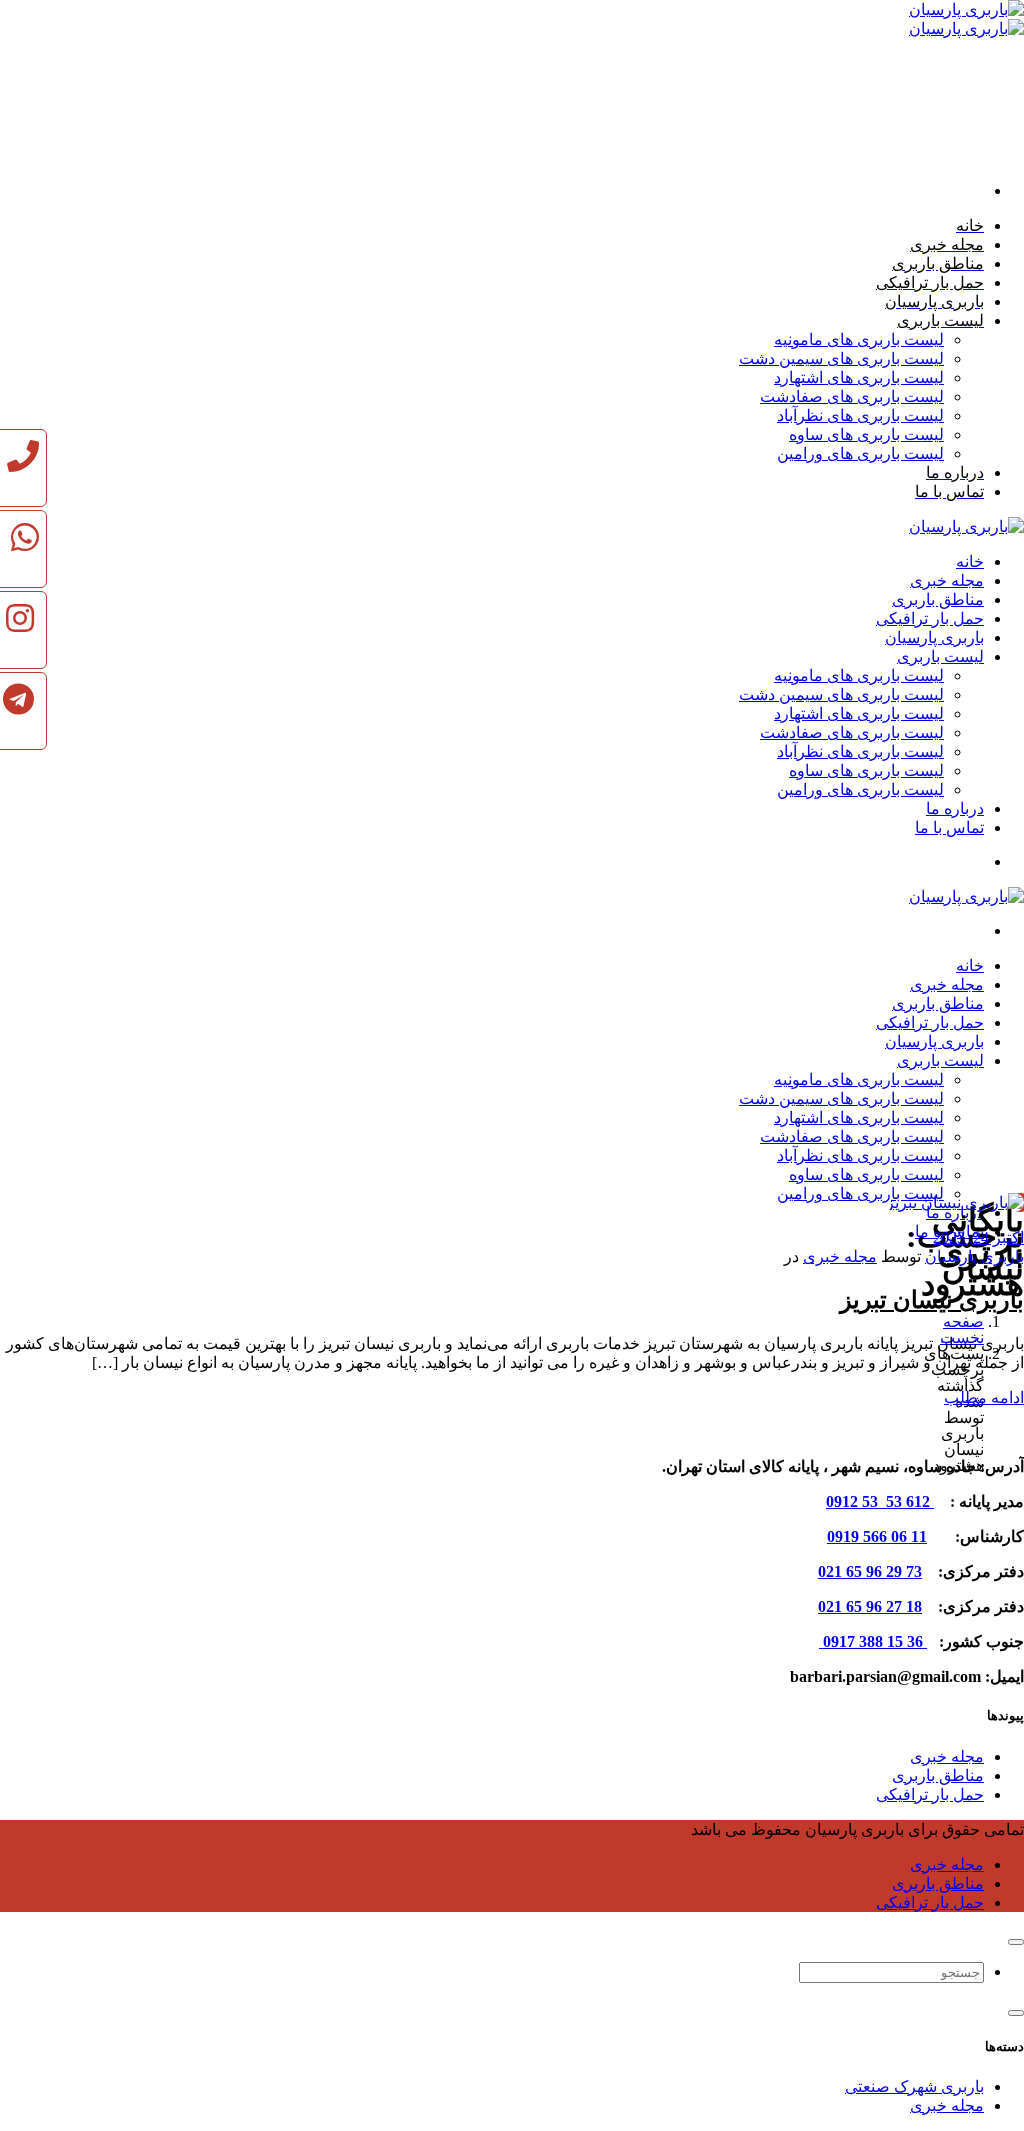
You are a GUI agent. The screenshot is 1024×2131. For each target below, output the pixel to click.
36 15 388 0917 (873, 1641)
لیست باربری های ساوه (866, 434)
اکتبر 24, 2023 (978, 1237)
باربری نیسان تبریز (932, 1300)
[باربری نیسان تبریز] (955, 1202)
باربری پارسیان (974, 1256)
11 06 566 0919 (877, 1536)
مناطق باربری (938, 1775)
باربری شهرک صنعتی (914, 2086)
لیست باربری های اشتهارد (859, 377)
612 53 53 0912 (880, 1501)
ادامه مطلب (984, 1397)
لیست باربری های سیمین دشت (841, 358)
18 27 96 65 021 (870, 1606)
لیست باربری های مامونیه (859, 339)
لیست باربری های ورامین (860, 453)
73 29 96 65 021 (870, 1571)
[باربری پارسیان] (966, 526)
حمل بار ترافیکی (930, 1794)
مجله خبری (840, 1256)
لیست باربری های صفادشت (852, 396)
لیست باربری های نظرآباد (860, 415)
